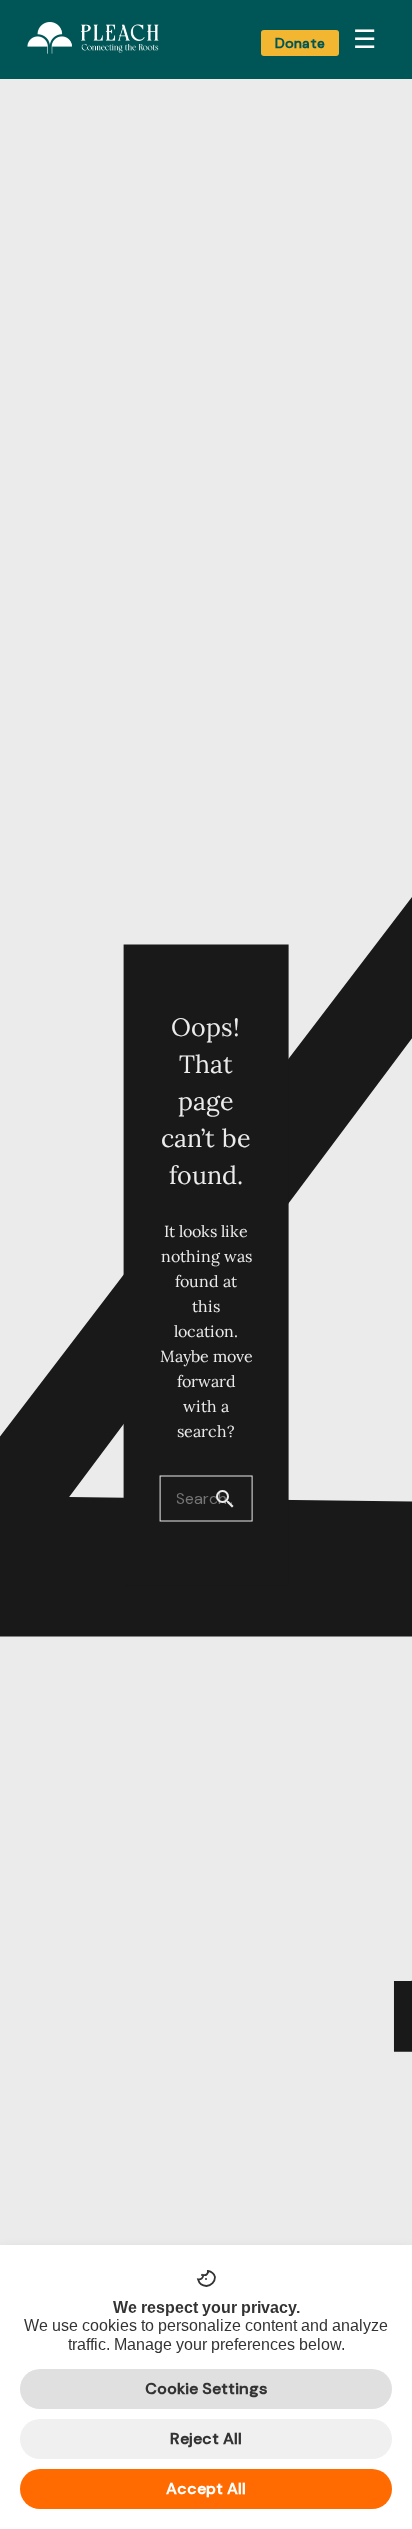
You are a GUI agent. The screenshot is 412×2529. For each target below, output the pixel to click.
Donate (300, 43)
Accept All (206, 2488)
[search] (233, 1498)
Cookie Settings (206, 2388)
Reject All (206, 2438)
